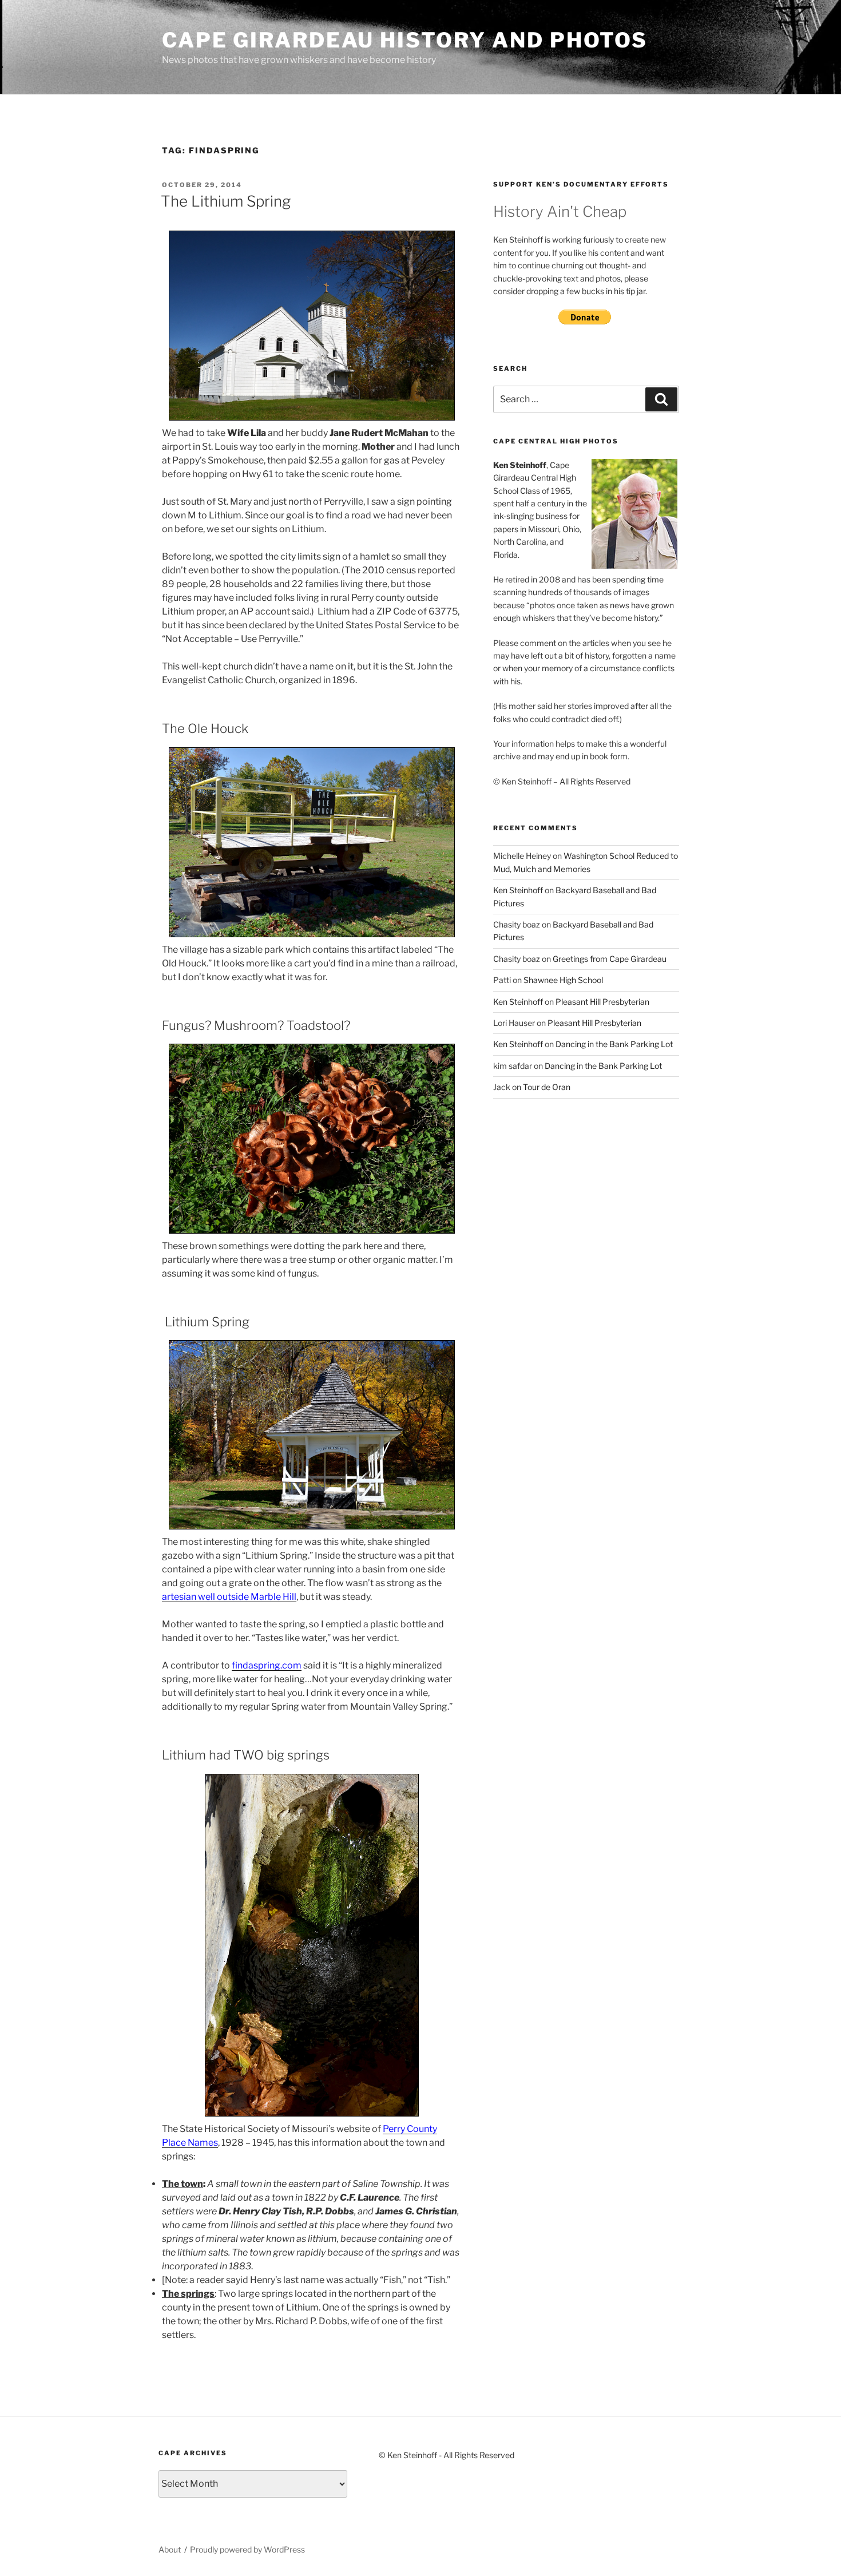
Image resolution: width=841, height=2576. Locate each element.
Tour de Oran (547, 1087)
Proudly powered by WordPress (247, 2549)
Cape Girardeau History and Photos (405, 40)
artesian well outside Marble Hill (229, 1597)
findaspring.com (267, 1665)
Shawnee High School (563, 980)
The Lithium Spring (226, 201)
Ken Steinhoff (518, 890)
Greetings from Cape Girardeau (610, 959)
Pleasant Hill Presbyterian (602, 1002)
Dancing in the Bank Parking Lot (614, 1044)
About (170, 2549)
